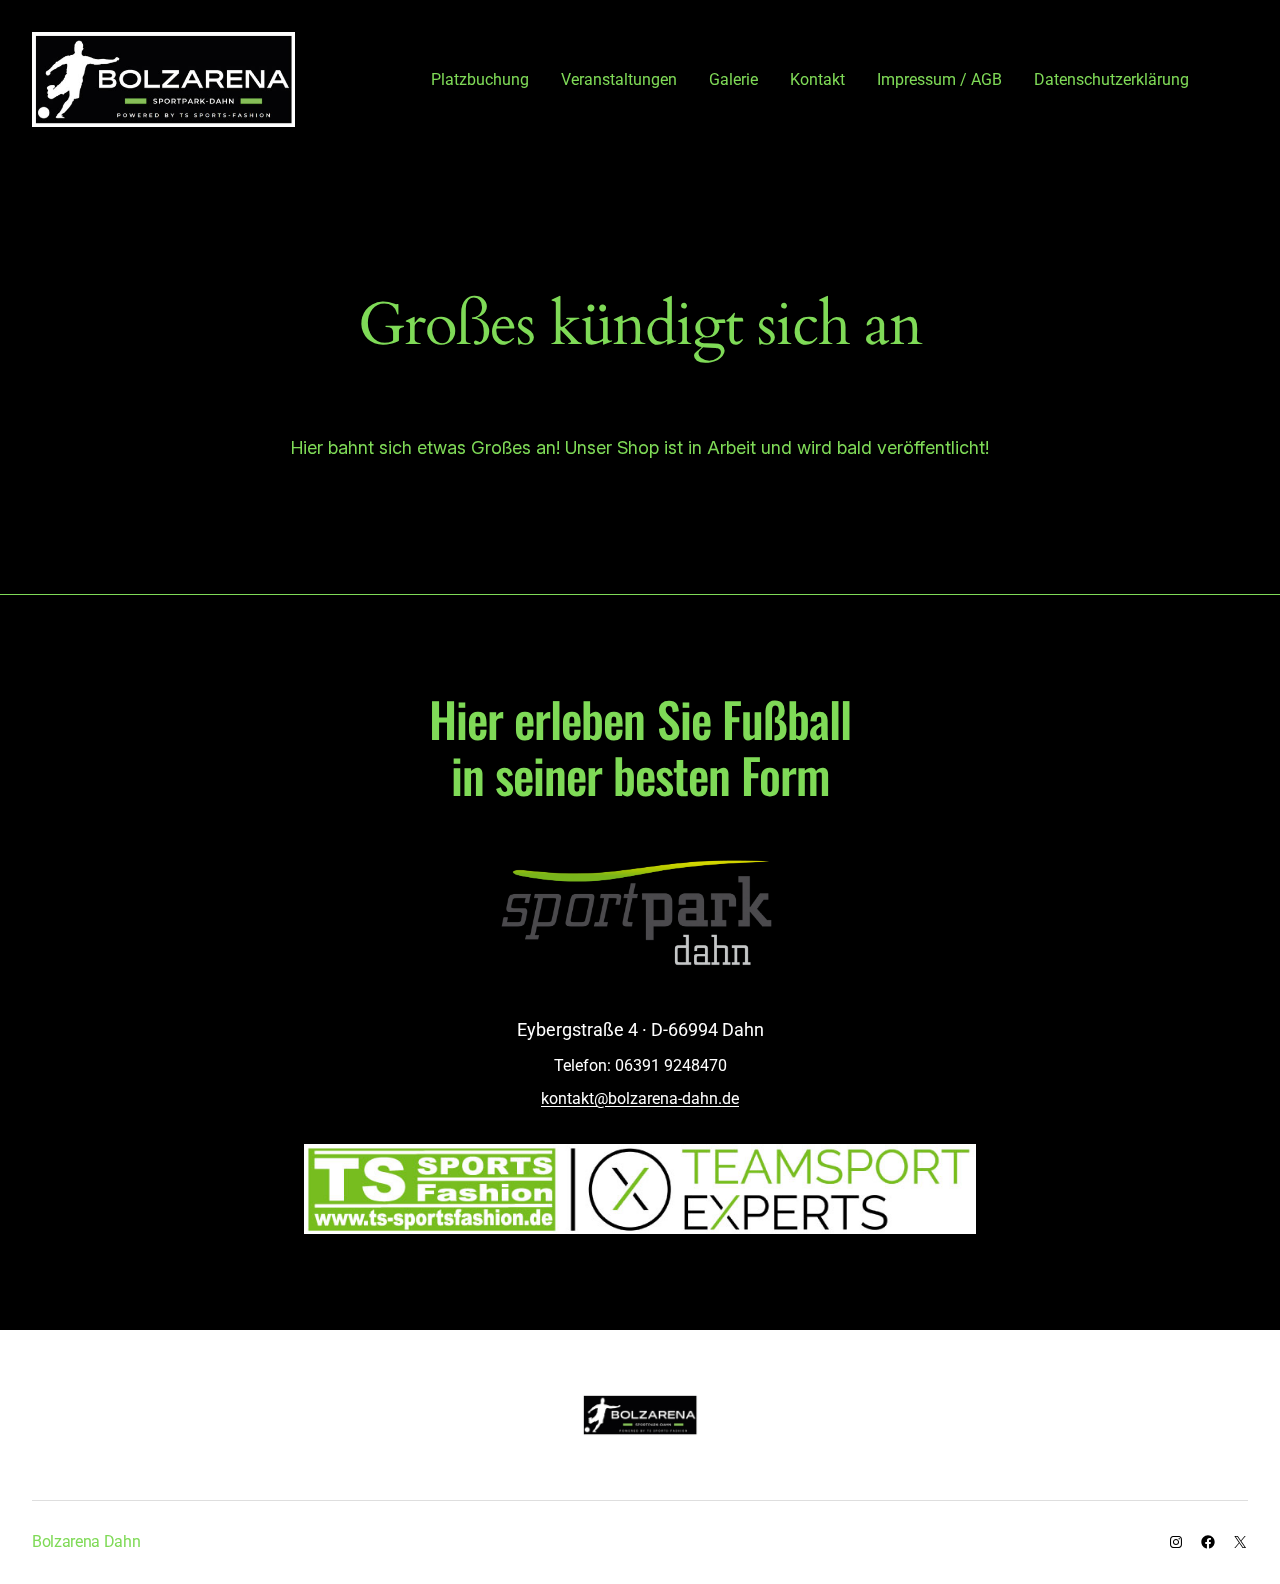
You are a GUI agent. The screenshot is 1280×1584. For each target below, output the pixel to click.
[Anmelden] (1239, 79)
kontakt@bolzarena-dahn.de (640, 1098)
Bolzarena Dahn (86, 1541)
